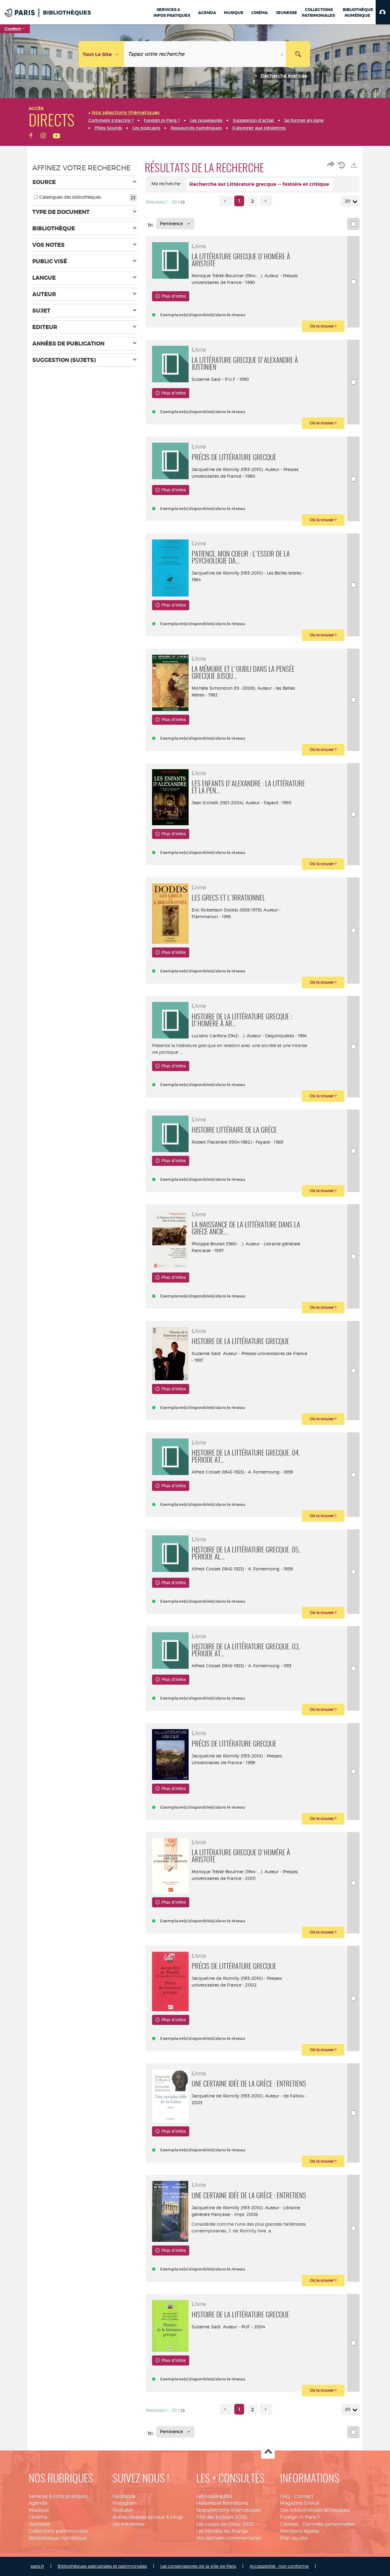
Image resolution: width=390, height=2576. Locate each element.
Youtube (122, 2510)
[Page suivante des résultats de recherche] (266, 201)
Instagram (125, 2503)
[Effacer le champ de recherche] (282, 54)
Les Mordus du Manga (222, 2531)
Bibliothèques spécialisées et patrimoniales (102, 2566)
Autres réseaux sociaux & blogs (148, 2517)
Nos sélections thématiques (229, 2510)
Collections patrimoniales (58, 2531)
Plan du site (294, 2538)
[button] (383, 12)
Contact (304, 2496)
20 (348, 201)
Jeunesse (39, 2524)
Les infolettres (128, 2524)
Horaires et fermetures (222, 2503)
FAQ (285, 2496)
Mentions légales (300, 2531)
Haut (268, 2452)
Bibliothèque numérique (58, 2538)
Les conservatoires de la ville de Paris (198, 2566)
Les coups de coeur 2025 (225, 2524)
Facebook (124, 2496)
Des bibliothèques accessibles (315, 2510)
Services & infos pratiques (58, 2496)
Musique (39, 2510)
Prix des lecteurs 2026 (222, 2517)
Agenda (38, 2503)
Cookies (289, 2524)
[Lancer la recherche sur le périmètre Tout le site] (298, 54)
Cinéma (38, 2517)
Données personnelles (329, 2524)
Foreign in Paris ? (300, 2517)
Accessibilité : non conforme (279, 2566)
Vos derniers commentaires (229, 2538)
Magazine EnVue (300, 2503)
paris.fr (37, 2566)
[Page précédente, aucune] (226, 201)
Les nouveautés (214, 2496)
